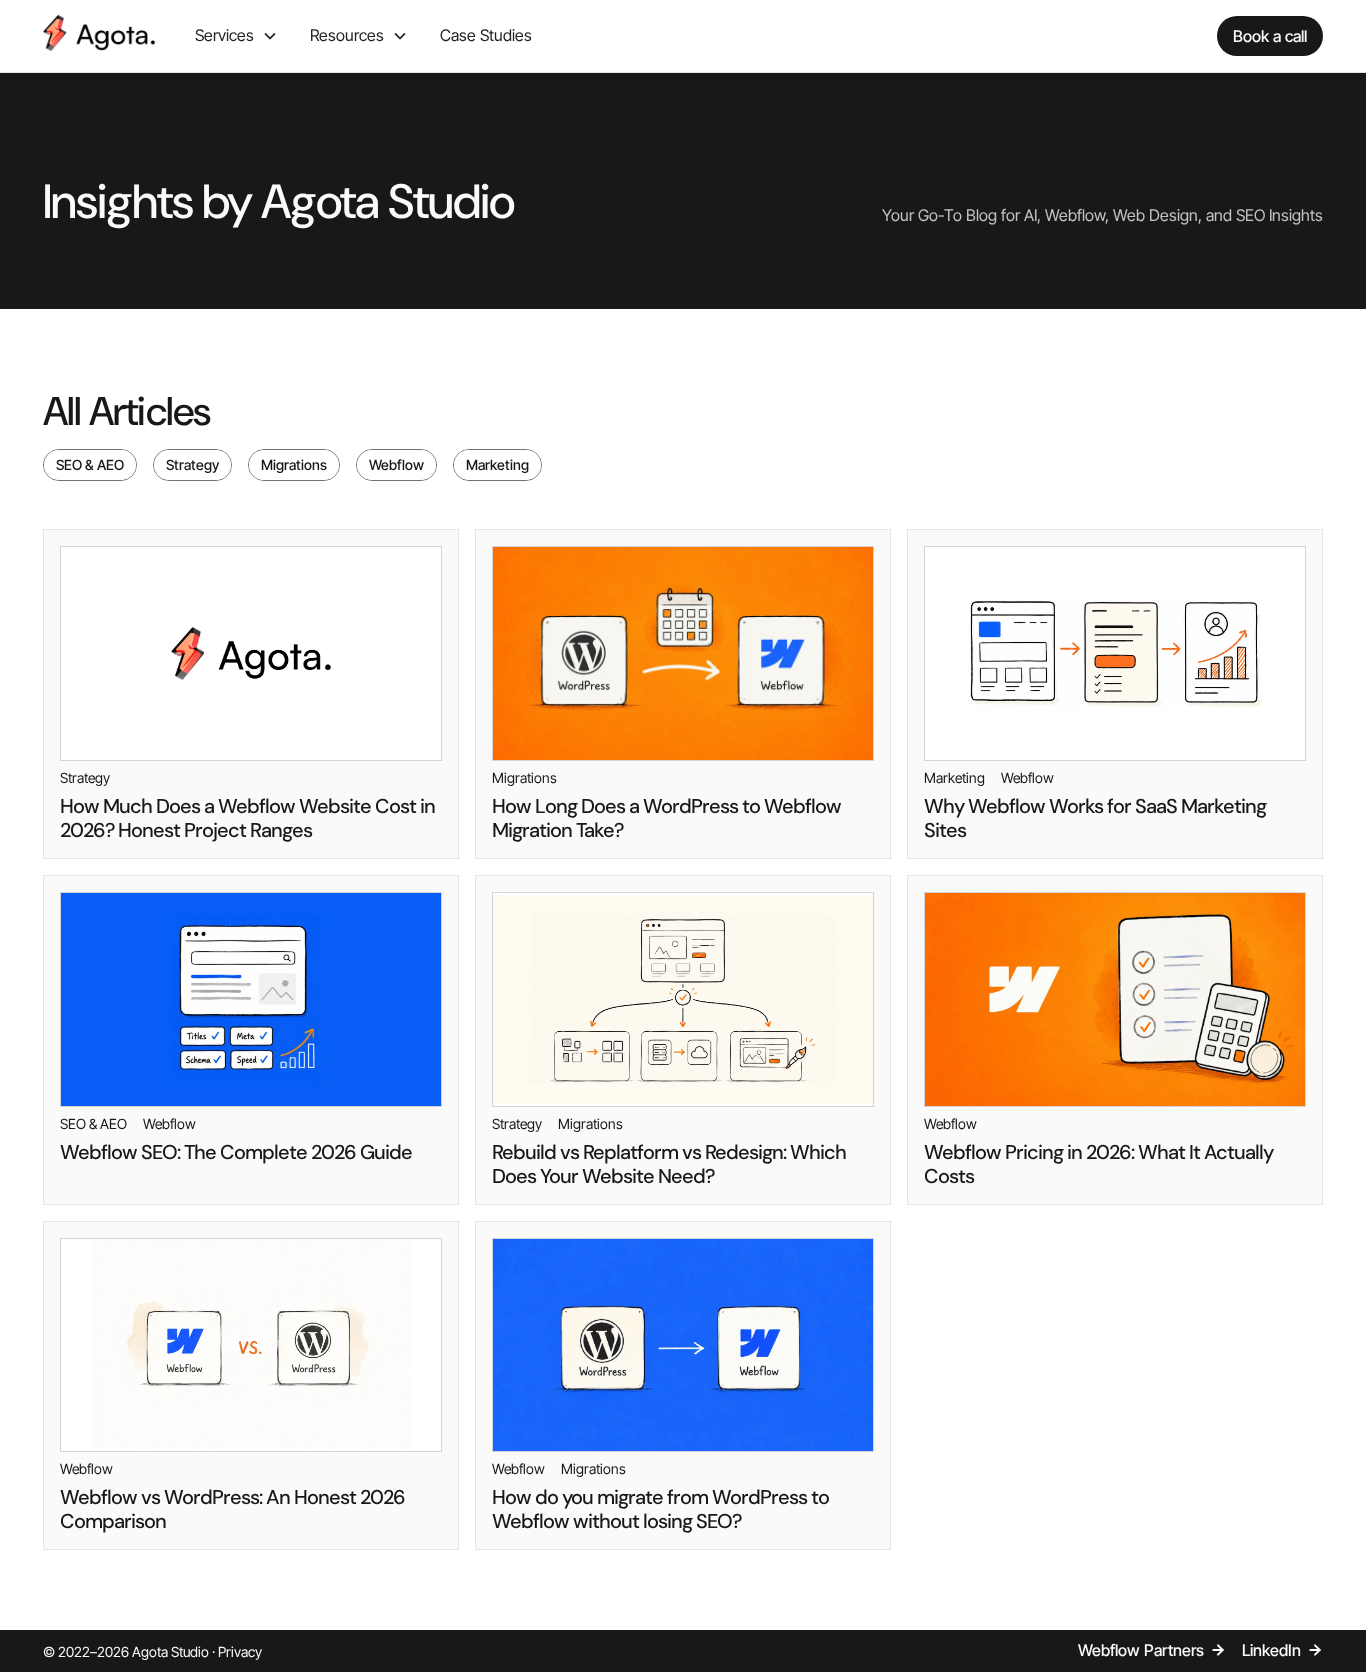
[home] (99, 36)
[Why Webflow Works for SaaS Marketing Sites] (1115, 694)
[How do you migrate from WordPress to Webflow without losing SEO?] (683, 1386)
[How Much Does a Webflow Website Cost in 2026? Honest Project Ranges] (251, 694)
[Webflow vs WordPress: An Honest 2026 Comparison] (251, 1386)
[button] (236, 36)
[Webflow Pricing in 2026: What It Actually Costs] (1115, 1040)
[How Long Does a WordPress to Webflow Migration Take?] (683, 694)
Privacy (240, 1651)
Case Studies (486, 35)
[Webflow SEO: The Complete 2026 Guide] (251, 1040)
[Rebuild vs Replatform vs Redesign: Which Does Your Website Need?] (683, 1040)
